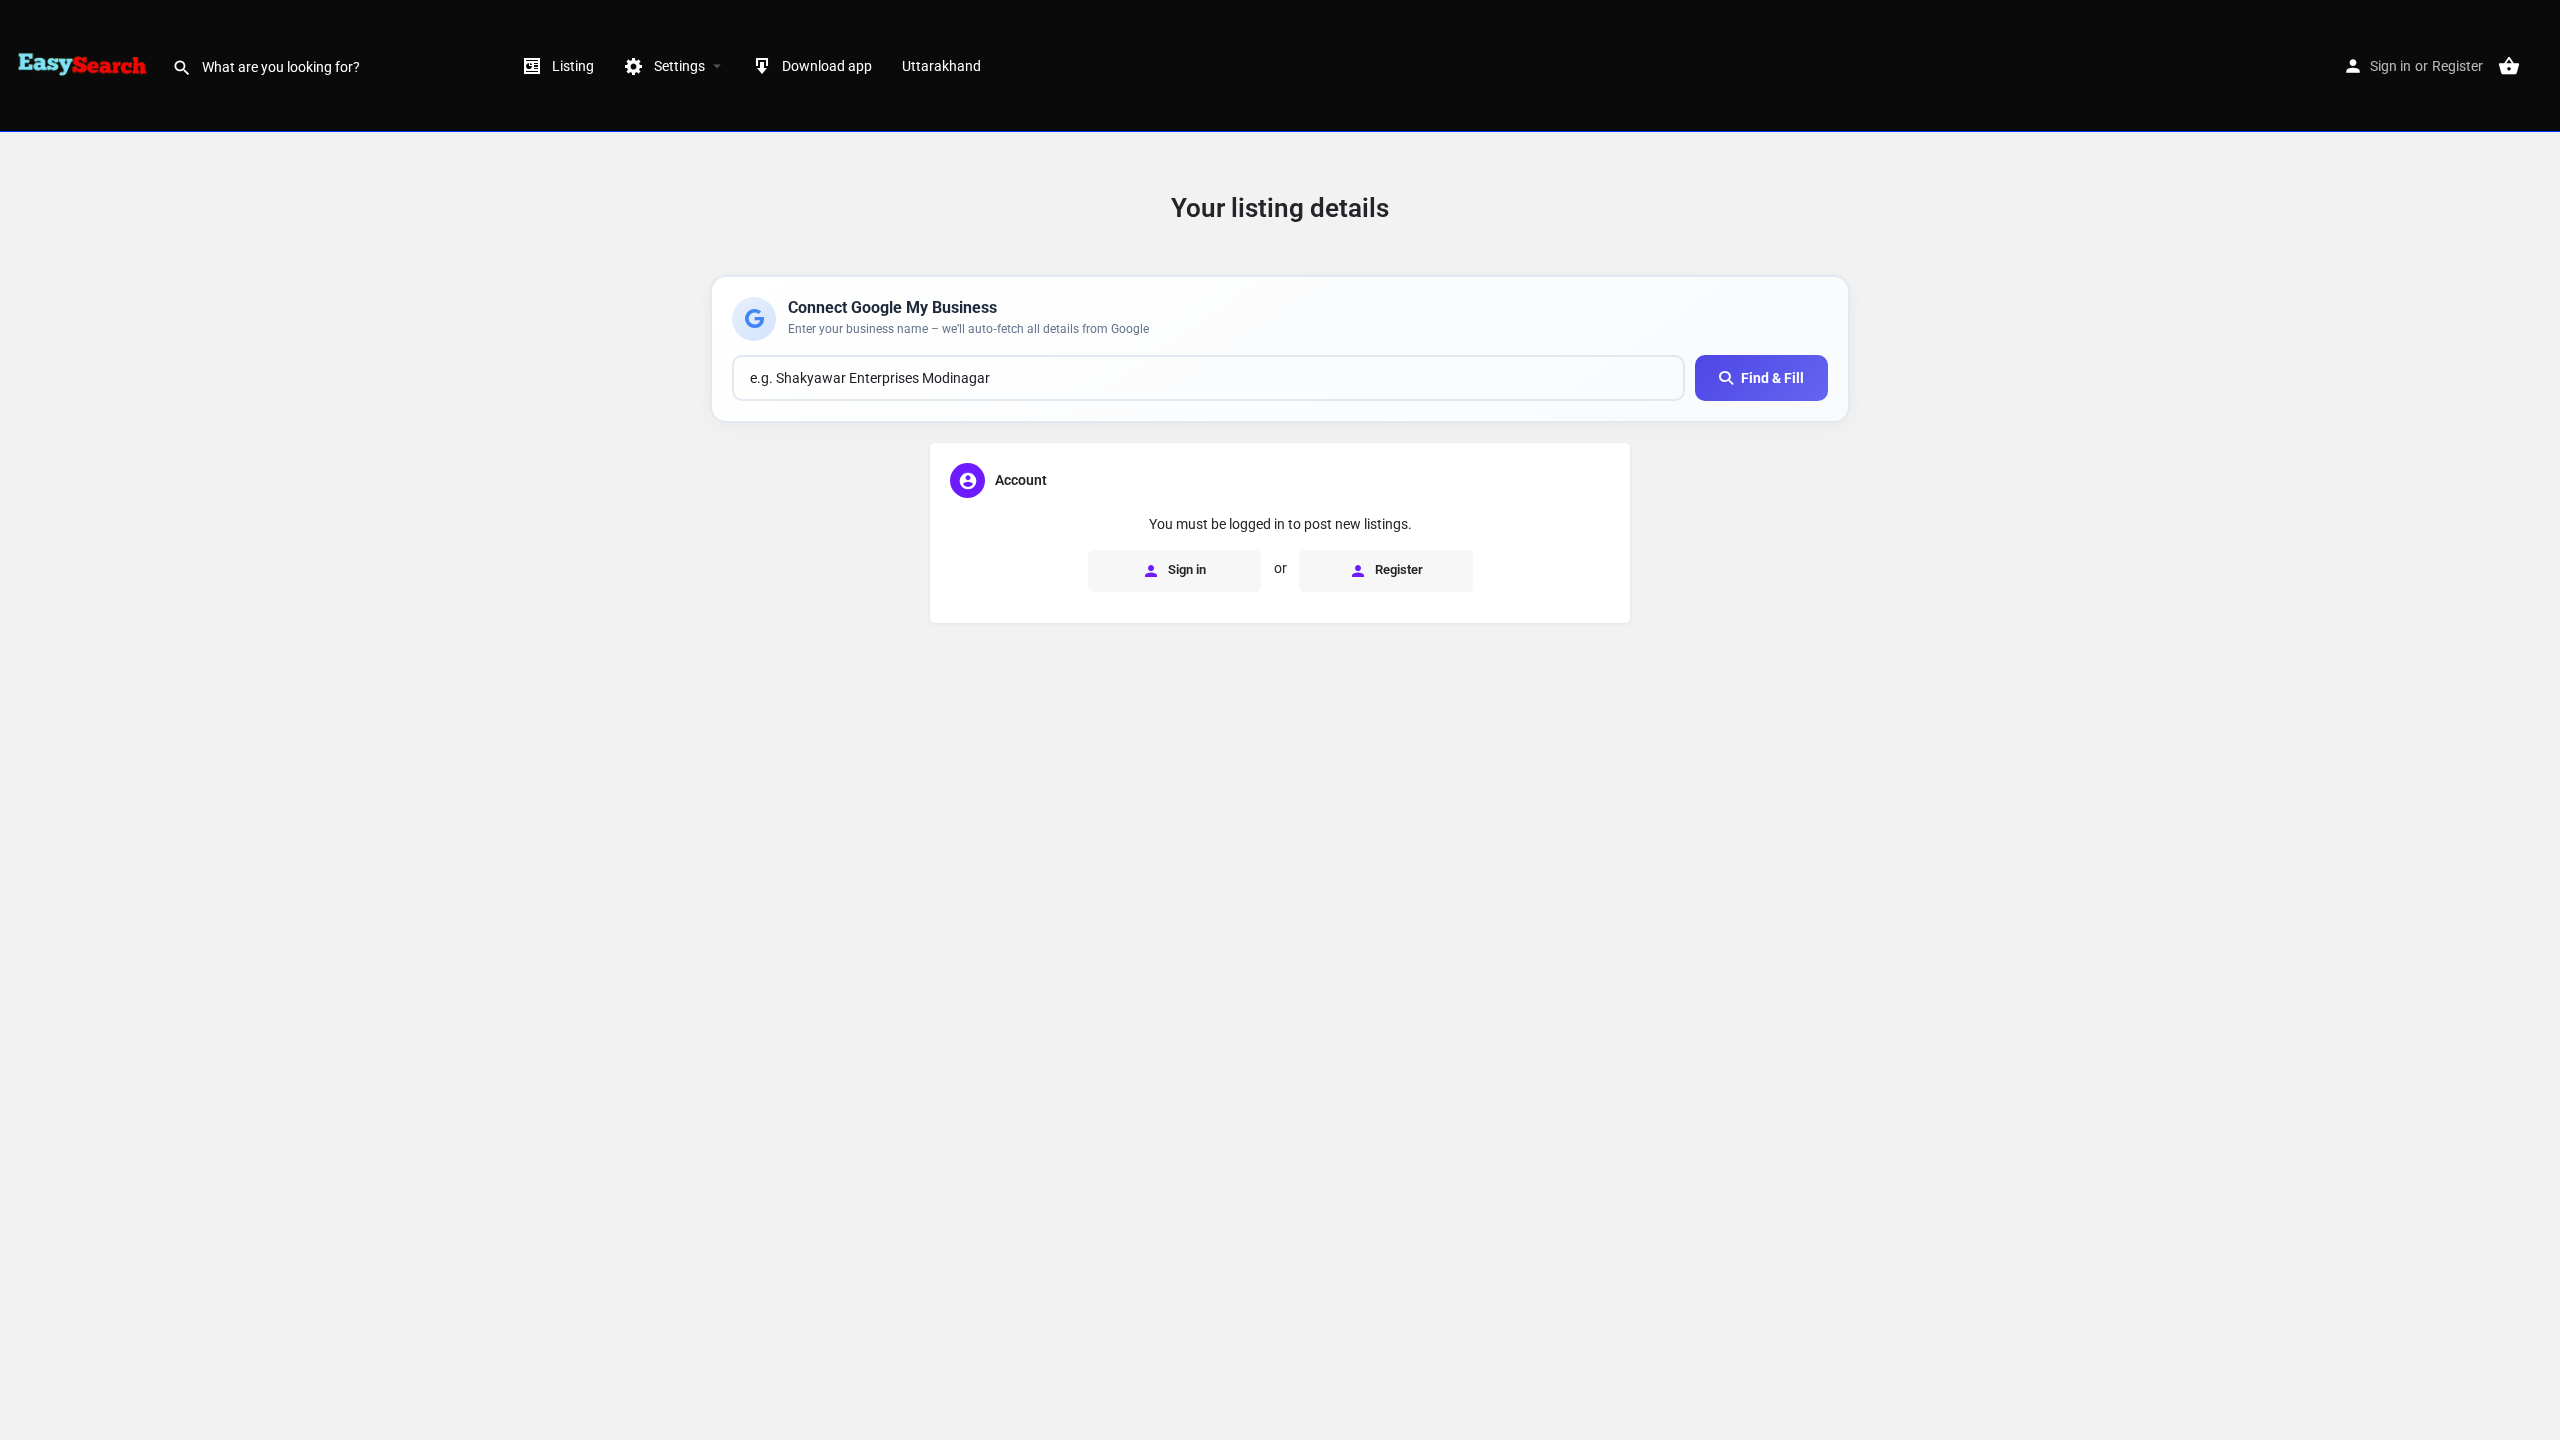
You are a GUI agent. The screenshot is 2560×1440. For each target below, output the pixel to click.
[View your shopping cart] (2509, 66)
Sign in (2390, 66)
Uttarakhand (941, 66)
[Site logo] (86, 65)
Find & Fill (1772, 378)
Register (2457, 66)
